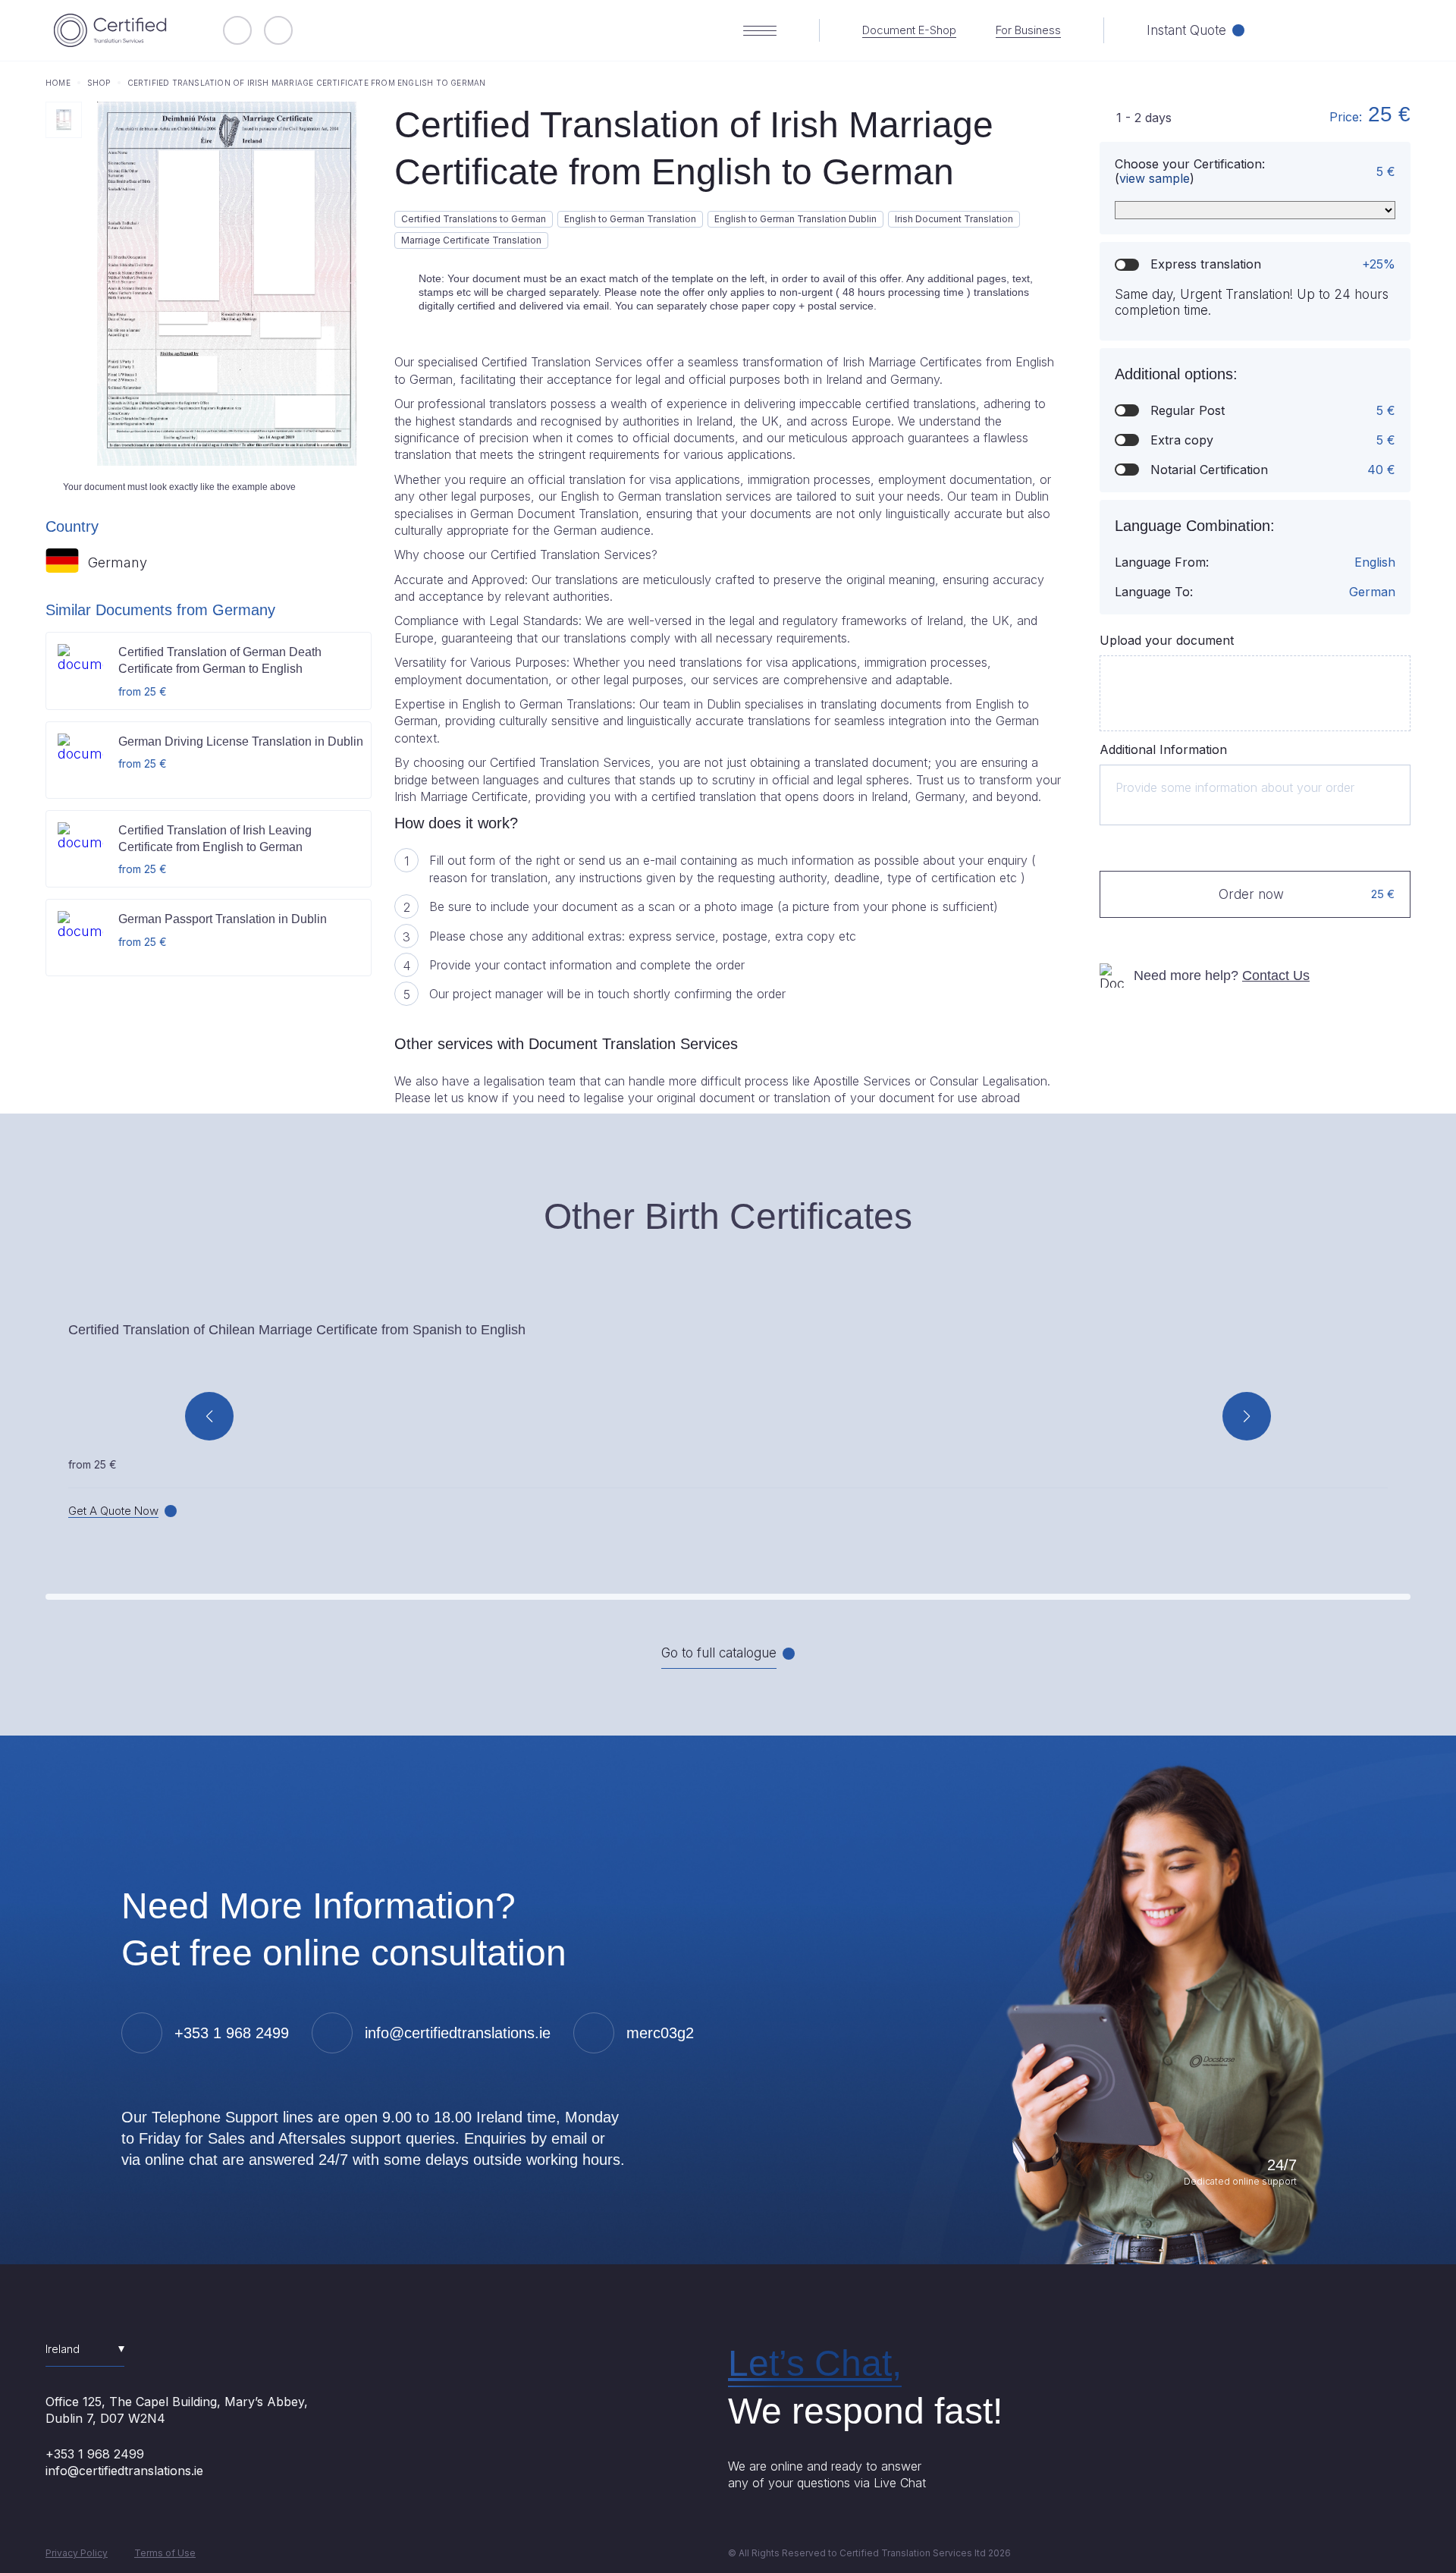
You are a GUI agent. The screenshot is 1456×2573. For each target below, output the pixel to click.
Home (58, 83)
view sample (1155, 178)
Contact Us (1276, 975)
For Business (1028, 30)
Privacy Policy (77, 2553)
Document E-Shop (909, 30)
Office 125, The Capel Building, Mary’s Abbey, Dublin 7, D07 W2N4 (177, 2410)
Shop (99, 83)
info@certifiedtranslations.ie (124, 2471)
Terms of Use (165, 2553)
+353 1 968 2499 (95, 2454)
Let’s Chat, (815, 2363)
